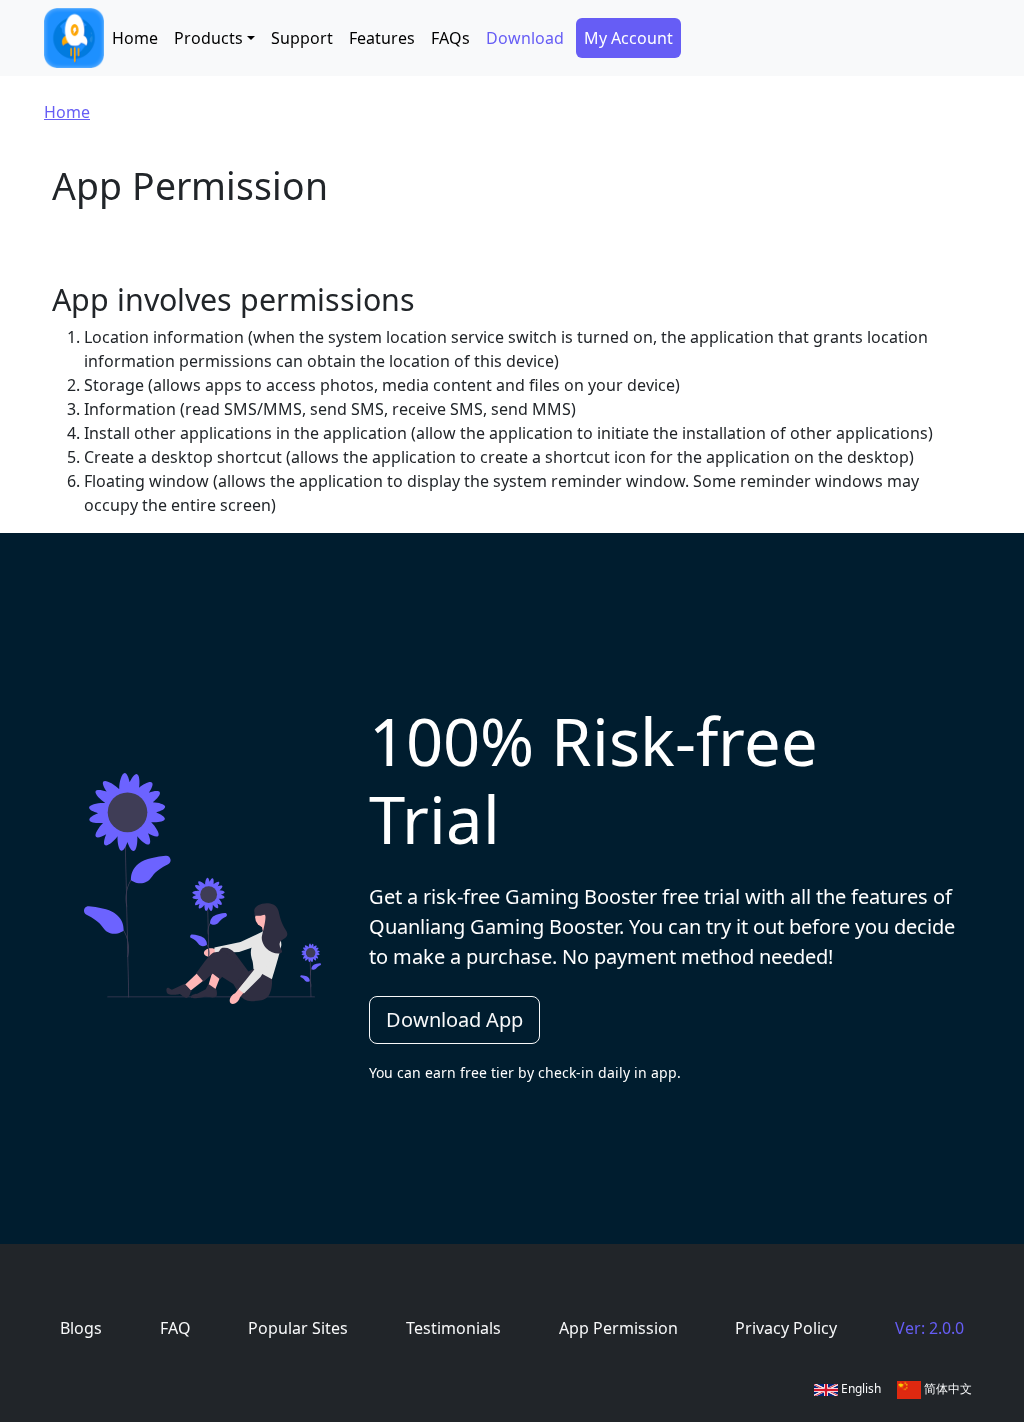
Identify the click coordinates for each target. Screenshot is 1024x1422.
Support (302, 38)
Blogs (81, 1328)
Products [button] (208, 38)
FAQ (175, 1328)
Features (382, 38)
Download (525, 38)
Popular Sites (298, 1328)
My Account (628, 38)
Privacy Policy (786, 1328)
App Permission (618, 1328)
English (859, 1388)
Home (135, 38)
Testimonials (453, 1328)
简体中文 (946, 1388)
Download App (454, 1019)
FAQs (450, 38)
